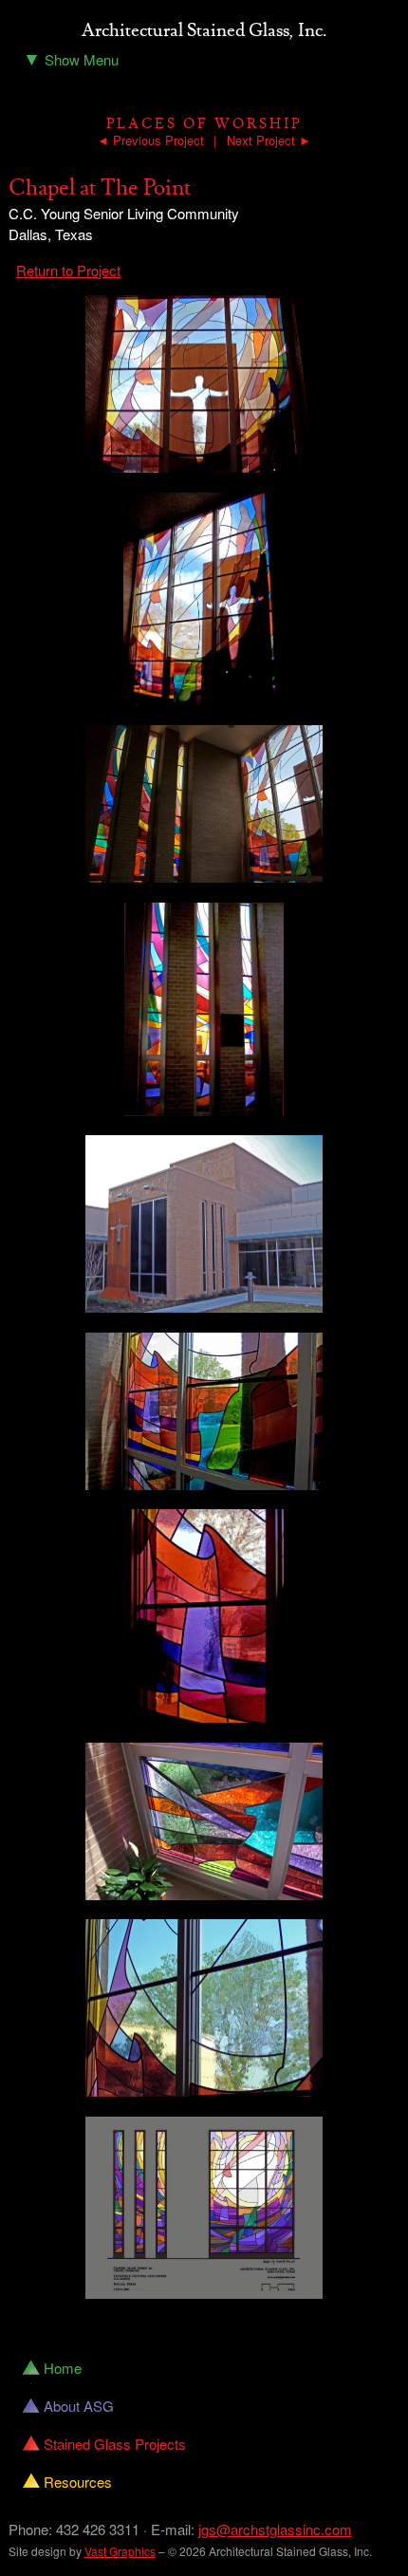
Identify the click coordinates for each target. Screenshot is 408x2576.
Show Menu (71, 57)
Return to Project (68, 270)
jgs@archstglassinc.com (275, 2529)
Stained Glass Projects (115, 2444)
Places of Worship (204, 124)
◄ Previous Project (150, 140)
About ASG (79, 2406)
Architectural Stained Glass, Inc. (204, 31)
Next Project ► (269, 140)
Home (63, 2368)
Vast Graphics (120, 2551)
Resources (78, 2482)
